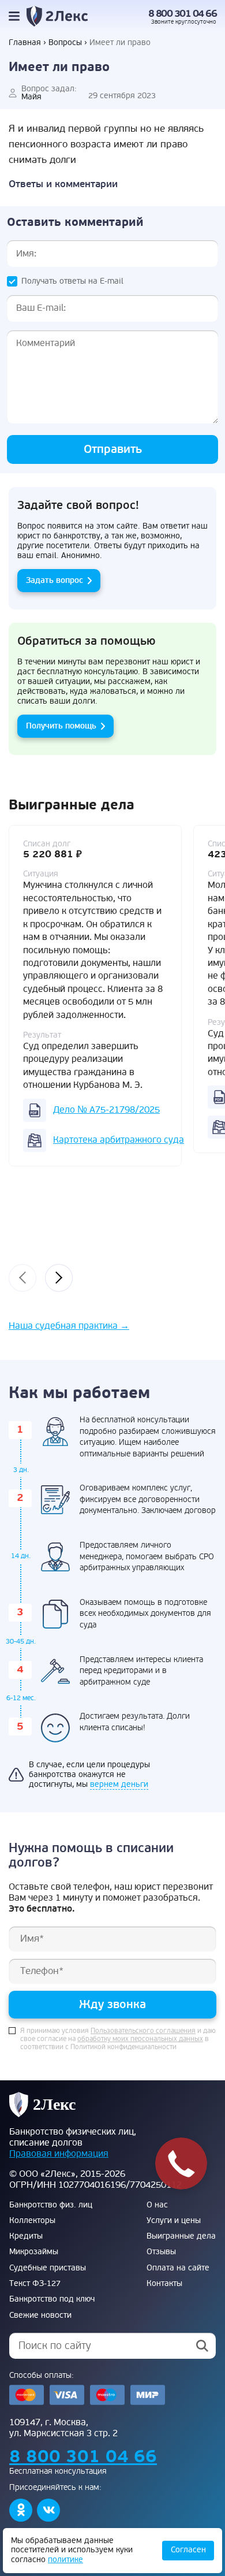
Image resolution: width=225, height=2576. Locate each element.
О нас (157, 2205)
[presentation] (22, 1278)
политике (65, 2560)
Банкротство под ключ (52, 2299)
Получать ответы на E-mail (72, 281)
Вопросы (65, 43)
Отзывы (161, 2252)
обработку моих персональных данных (140, 2039)
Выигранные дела (181, 2236)
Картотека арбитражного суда (119, 1140)
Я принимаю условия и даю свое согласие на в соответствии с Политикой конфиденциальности (118, 2039)
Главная (25, 43)
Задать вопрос (55, 580)
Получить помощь (61, 726)
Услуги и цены (174, 2221)
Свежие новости (40, 2315)
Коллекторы (32, 2221)
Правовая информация (59, 2154)
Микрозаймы (34, 2252)
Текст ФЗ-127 (35, 2284)
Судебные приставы (48, 2268)
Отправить (113, 449)
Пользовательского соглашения (143, 2031)
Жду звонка (112, 2004)
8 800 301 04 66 (183, 14)
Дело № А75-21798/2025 (106, 1110)
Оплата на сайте (178, 2268)
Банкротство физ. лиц (51, 2205)
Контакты (164, 2284)
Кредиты (26, 2236)
